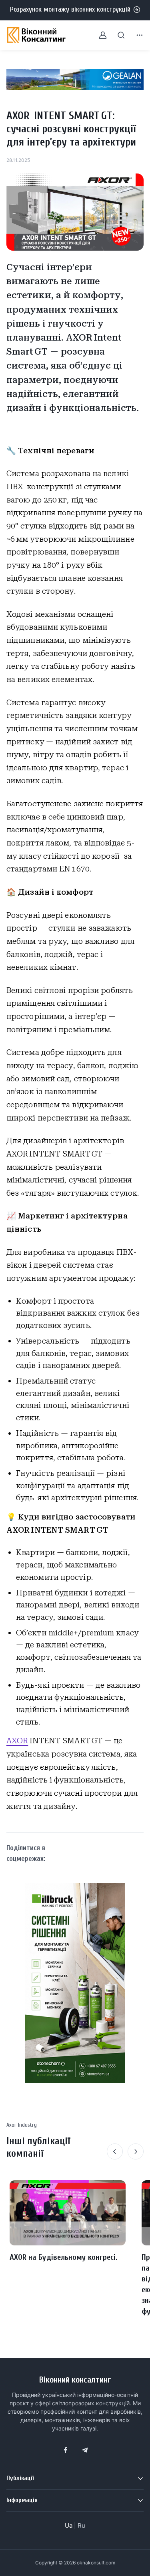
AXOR (17, 1741)
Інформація (22, 2500)
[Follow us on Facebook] (66, 2450)
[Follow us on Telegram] (85, 2450)
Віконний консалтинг (75, 2380)
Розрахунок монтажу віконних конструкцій (70, 9)
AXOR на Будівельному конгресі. (63, 2257)
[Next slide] (136, 2151)
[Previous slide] (115, 2151)
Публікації (20, 2478)
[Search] (116, 35)
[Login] (98, 35)
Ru (81, 2525)
